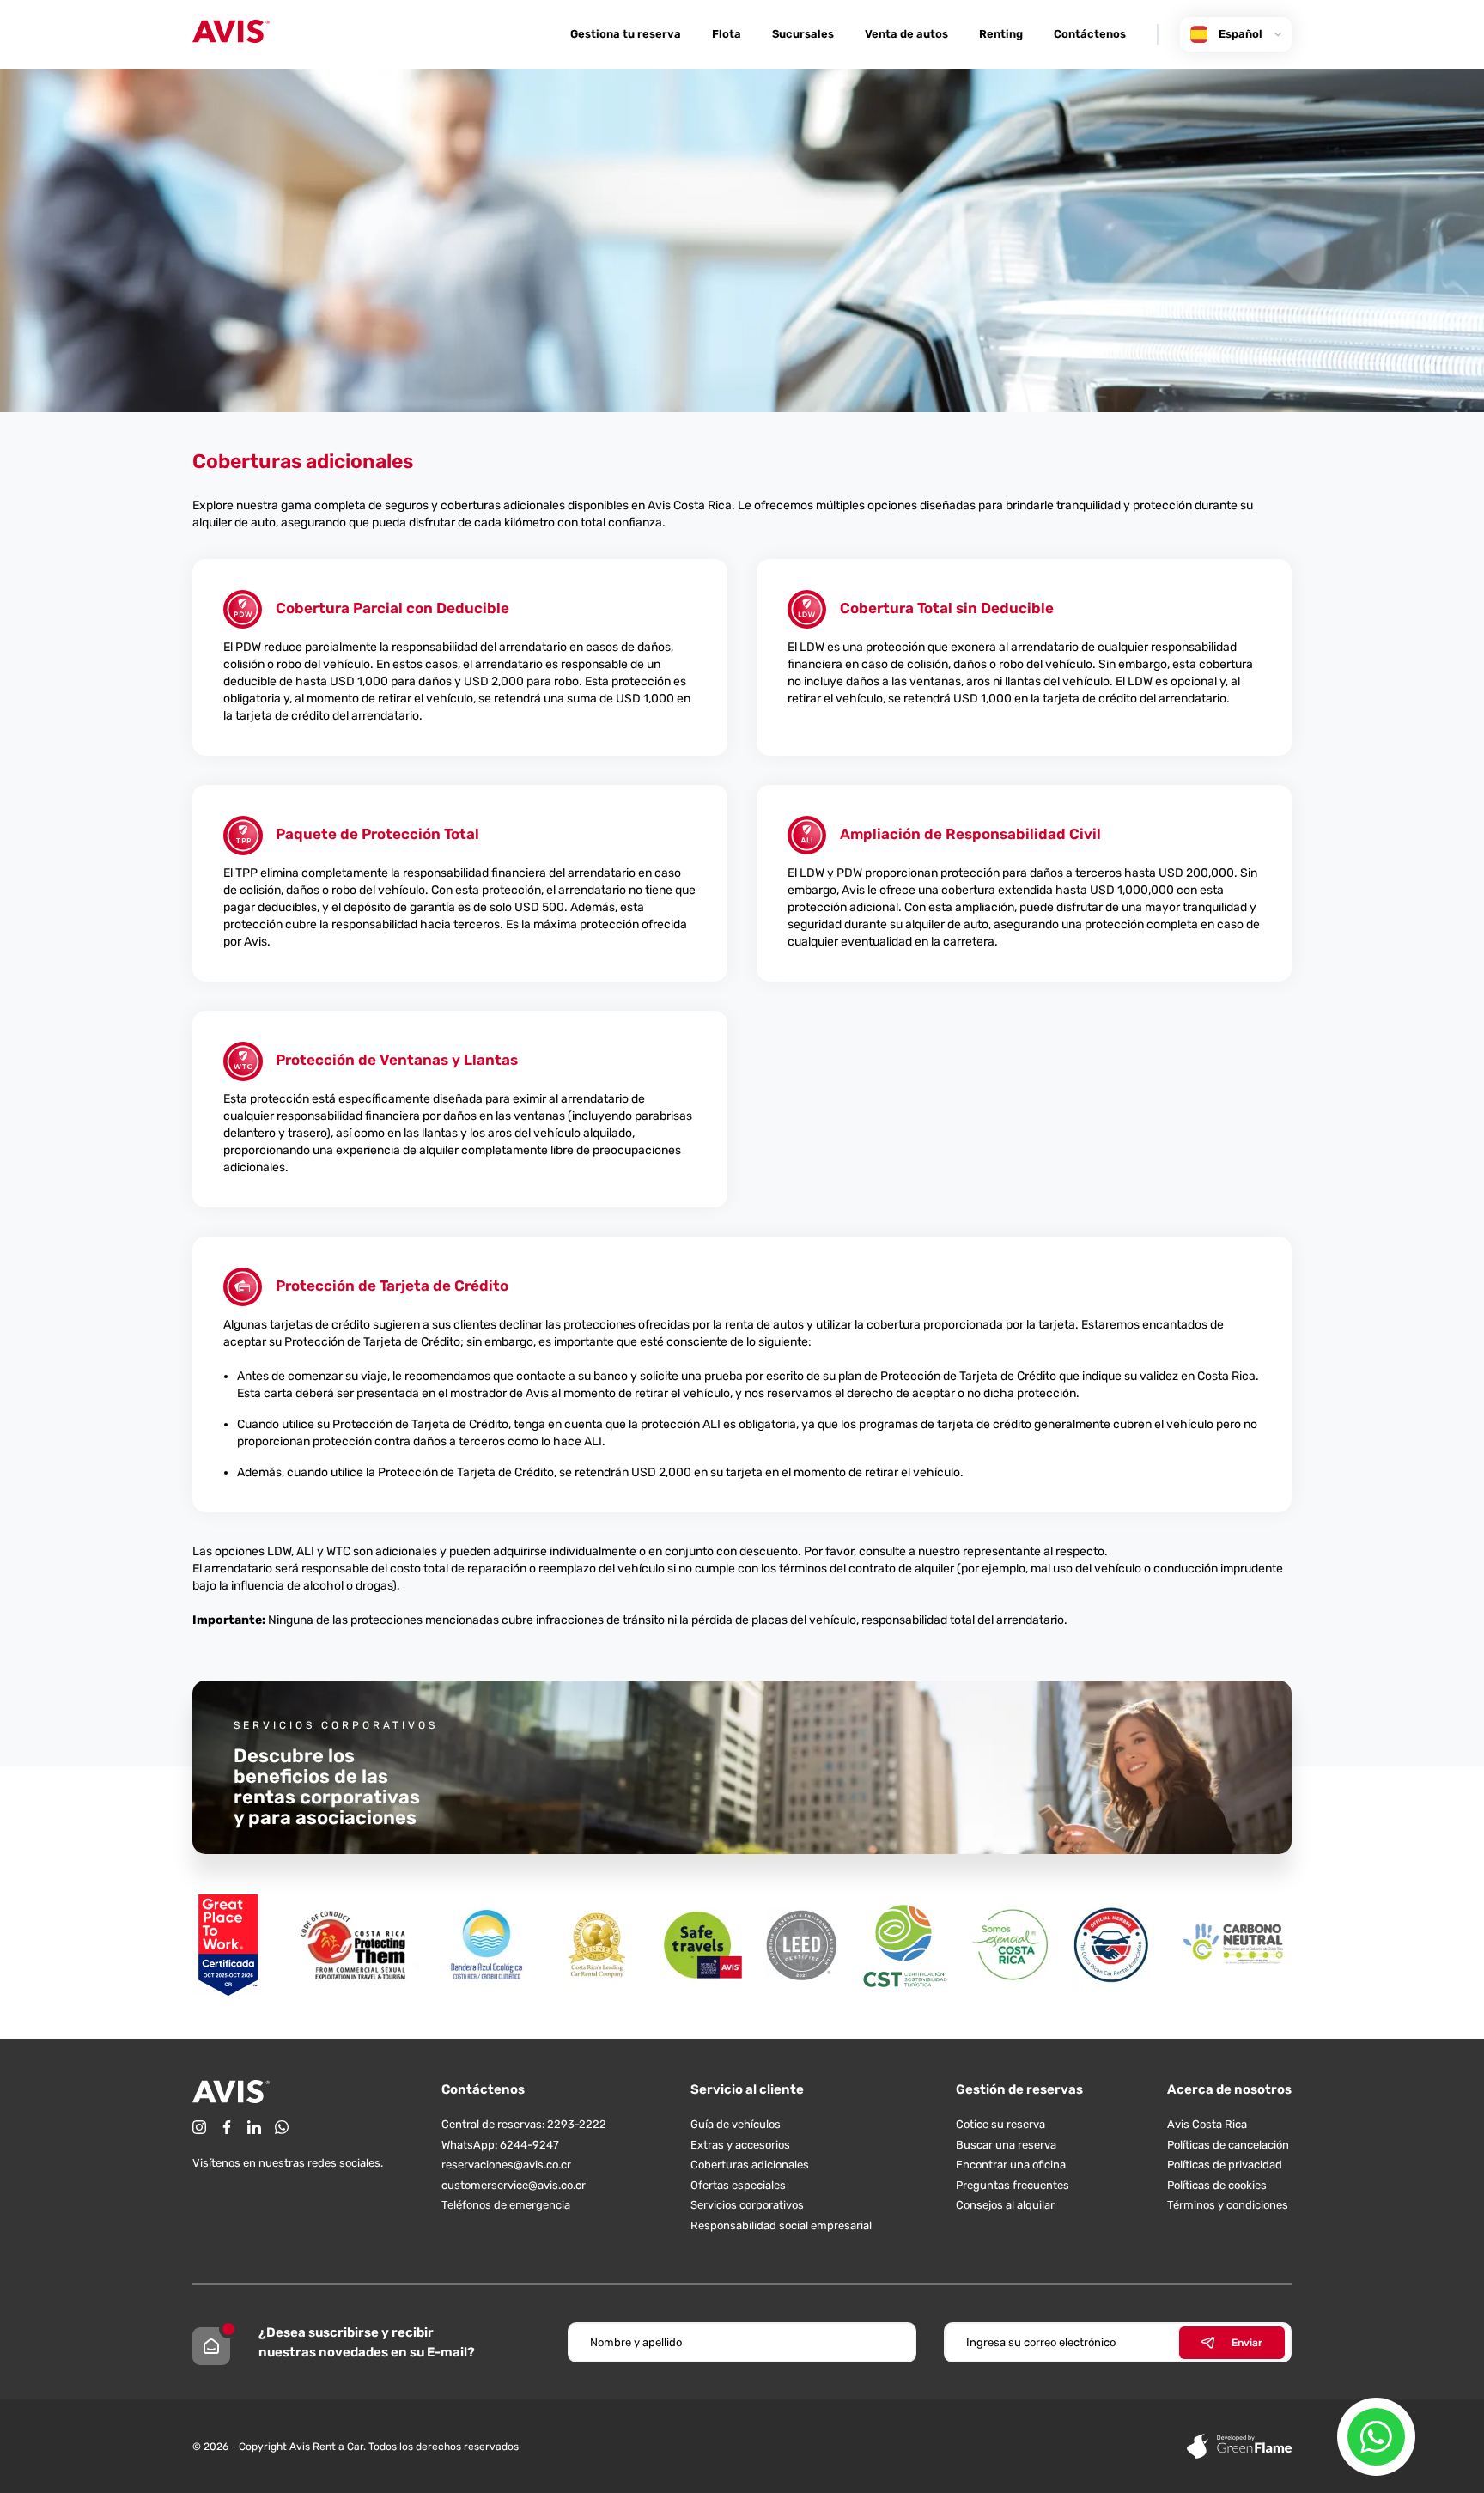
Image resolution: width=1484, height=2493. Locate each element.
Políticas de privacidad (1225, 2165)
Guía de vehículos (736, 2124)
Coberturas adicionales (750, 2165)
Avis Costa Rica (1207, 2124)
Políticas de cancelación (1228, 2145)
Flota (727, 34)
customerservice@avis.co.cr (514, 2185)
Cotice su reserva (1000, 2124)
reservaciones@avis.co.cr (506, 2165)
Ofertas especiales (738, 2185)
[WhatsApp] (282, 2127)
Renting (1001, 34)
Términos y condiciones (1228, 2205)
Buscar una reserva (1006, 2145)
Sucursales (803, 34)
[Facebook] (227, 2127)
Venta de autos (906, 34)
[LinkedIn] (254, 2127)
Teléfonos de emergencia (506, 2205)
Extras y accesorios (740, 2145)
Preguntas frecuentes (1013, 2185)
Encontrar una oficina (1011, 2165)
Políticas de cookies (1217, 2185)
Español (1241, 34)
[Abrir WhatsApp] (1376, 2437)
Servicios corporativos (747, 2205)
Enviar (1247, 2343)
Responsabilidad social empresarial (781, 2225)
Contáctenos (1090, 34)
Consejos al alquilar (1005, 2205)
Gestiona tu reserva (626, 34)
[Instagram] (199, 2127)
